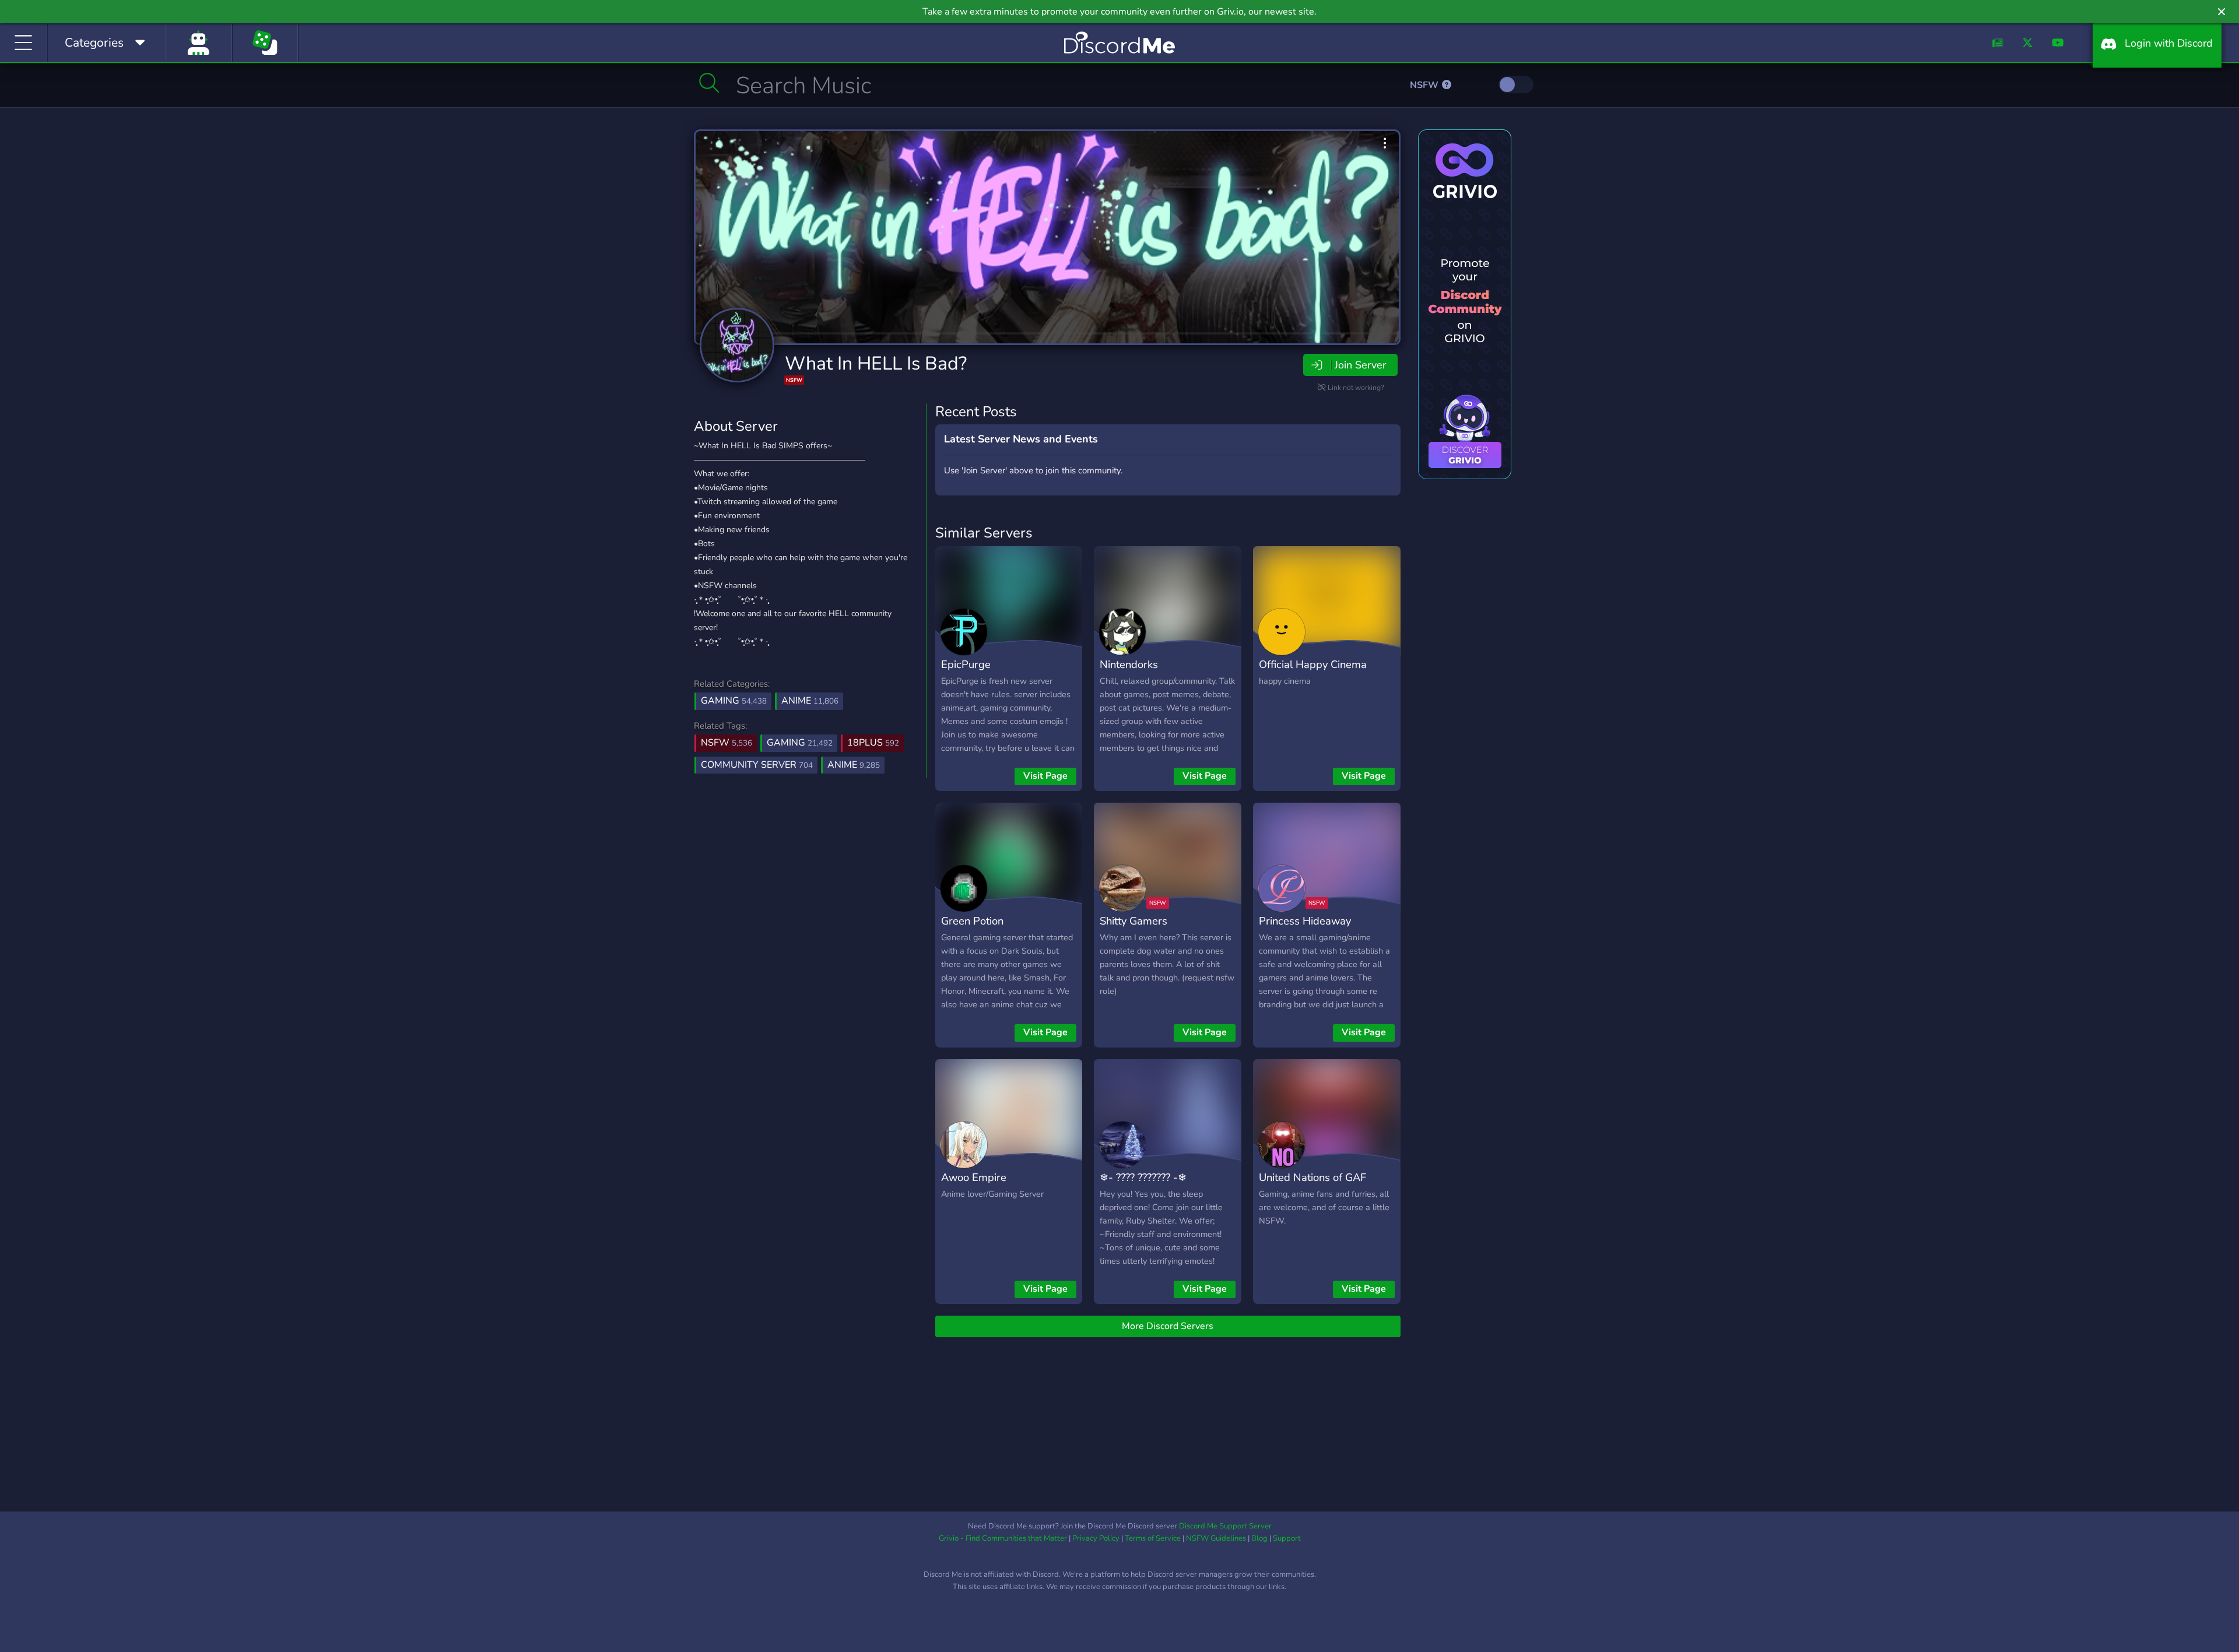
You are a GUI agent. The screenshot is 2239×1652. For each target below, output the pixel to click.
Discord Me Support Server (1225, 1526)
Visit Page (1045, 776)
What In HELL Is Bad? (876, 363)
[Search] (709, 83)
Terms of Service (1153, 1538)
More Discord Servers (1168, 1326)
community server (757, 765)
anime (854, 765)
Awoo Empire (974, 1177)
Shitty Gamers (1133, 921)
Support (1287, 1538)
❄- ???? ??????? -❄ (1143, 1177)
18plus (873, 743)
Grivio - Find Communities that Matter (1003, 1538)
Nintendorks (1129, 664)
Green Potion (972, 921)
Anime (810, 701)
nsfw (727, 743)
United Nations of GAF (1312, 1177)
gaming (800, 743)
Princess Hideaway (1305, 921)
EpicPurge (966, 664)
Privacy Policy (1096, 1538)
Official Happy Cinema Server (1313, 673)
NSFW (1425, 85)
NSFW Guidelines (1216, 1538)
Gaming (734, 701)
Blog (1259, 1538)
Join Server (1360, 365)
